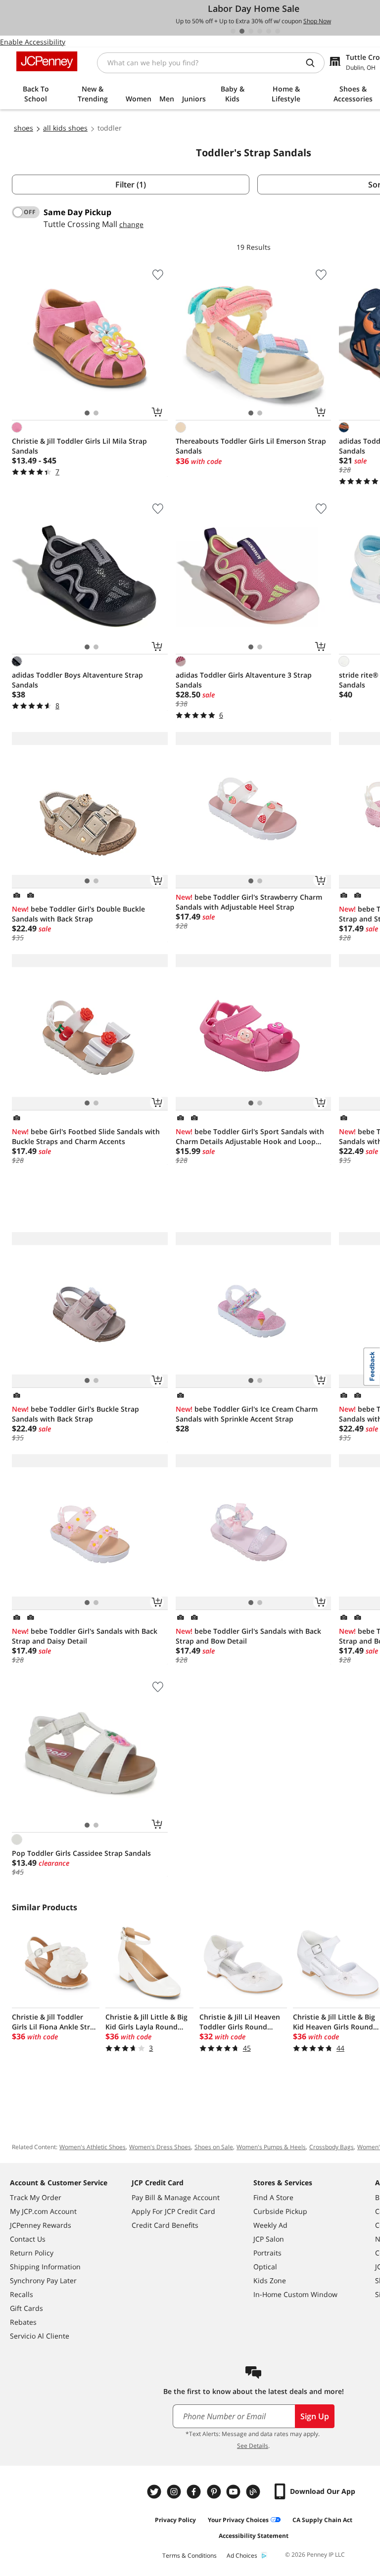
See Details (253, 2446)
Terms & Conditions (190, 2555)
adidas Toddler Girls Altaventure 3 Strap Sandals (244, 680)
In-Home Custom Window (295, 2294)
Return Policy (32, 2253)
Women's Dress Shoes (160, 2147)
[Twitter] (155, 2492)
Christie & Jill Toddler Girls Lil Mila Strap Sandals (79, 446)
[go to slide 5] (269, 31)
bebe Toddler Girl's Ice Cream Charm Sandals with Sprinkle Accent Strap (247, 1414)
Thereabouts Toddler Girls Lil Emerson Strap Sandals (251, 446)
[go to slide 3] (251, 31)
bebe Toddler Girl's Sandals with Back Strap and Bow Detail (248, 1636)
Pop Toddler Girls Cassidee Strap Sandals (81, 1853)
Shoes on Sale (214, 2147)
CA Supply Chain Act (322, 2520)
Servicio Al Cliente (40, 2336)
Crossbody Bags (332, 2147)
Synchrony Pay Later (43, 2280)
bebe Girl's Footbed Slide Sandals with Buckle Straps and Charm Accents (86, 1136)
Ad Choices (242, 2555)
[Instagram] (175, 2492)
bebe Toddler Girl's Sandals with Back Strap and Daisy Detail (85, 1636)
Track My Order (36, 2197)
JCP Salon (269, 2239)
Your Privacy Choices (238, 2520)
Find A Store (273, 2197)
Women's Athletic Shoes (93, 2147)
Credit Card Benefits (165, 2225)
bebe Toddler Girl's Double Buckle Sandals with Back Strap (78, 914)
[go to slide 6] (278, 31)
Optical (265, 2267)
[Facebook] (195, 2492)
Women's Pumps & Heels (271, 2147)
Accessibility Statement (254, 2536)
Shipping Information (45, 2267)
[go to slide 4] (260, 31)
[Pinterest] (215, 2492)
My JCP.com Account (43, 2211)
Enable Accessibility (33, 42)
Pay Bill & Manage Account (176, 2197)
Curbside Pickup (280, 2211)
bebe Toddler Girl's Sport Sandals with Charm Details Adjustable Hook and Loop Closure (250, 1137)
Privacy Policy (175, 2520)
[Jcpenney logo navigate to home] (47, 61)
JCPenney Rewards (41, 2225)
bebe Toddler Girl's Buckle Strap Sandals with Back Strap (75, 1414)
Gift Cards (26, 2308)
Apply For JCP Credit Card (173, 2211)
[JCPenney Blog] (254, 2492)
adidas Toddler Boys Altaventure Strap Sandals (77, 680)
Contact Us (28, 2239)
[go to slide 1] (233, 31)
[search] (314, 63)
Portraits (267, 2253)
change (131, 224)
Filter (131, 184)
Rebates (23, 2322)
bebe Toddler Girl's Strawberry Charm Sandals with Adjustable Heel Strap (249, 902)
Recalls (22, 2294)
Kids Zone (270, 2280)
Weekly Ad (270, 2225)
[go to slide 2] (242, 31)
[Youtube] (235, 2492)
